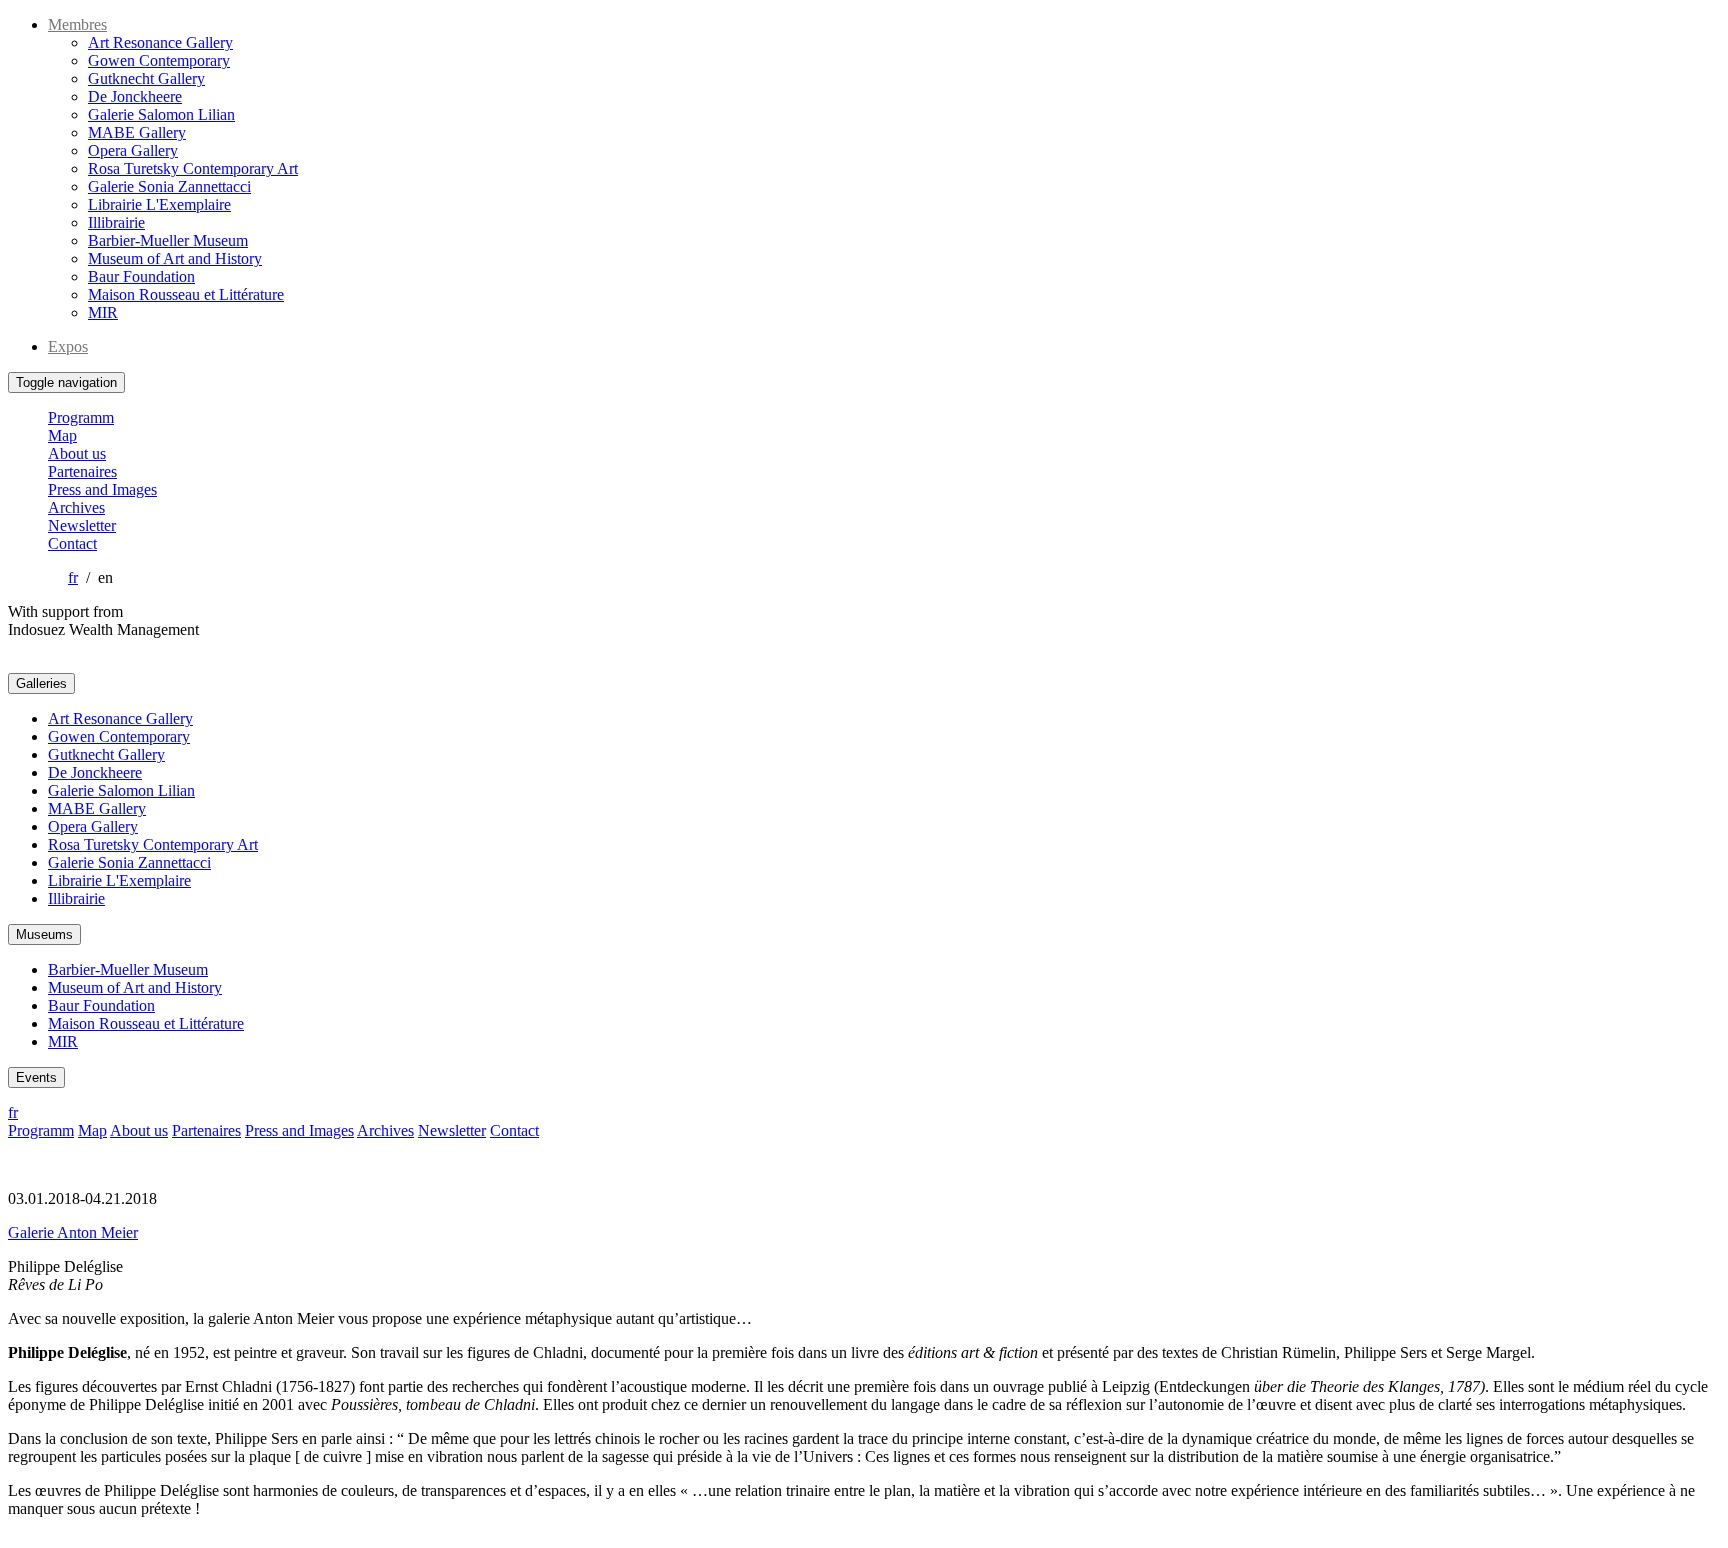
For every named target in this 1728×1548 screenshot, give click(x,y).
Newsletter (82, 525)
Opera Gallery (133, 150)
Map (62, 435)
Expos (68, 346)
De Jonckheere (135, 96)
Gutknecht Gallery (146, 78)
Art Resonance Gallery (160, 42)
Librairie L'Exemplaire (159, 204)
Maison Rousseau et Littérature (186, 294)
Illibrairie (116, 222)
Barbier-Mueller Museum (168, 240)
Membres (77, 24)
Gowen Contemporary (159, 60)
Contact (72, 543)
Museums (44, 934)
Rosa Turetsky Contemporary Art (193, 168)
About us (77, 453)
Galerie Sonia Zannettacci (169, 186)
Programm (81, 417)
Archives (76, 507)
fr (73, 577)
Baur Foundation (141, 276)
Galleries (41, 683)
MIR (103, 312)
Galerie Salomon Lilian (161, 114)
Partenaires (82, 471)
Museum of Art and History (175, 258)
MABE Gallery (137, 132)
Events (36, 1077)
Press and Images (102, 489)
